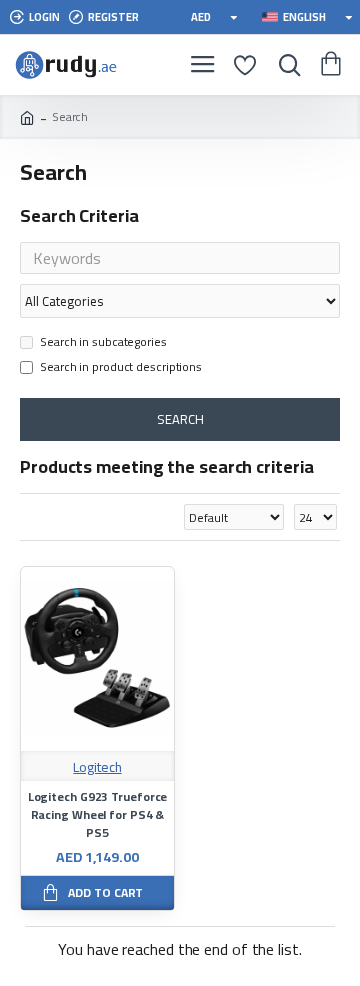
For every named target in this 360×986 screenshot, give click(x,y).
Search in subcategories (103, 343)
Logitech (97, 767)
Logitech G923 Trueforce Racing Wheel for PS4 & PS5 (98, 815)
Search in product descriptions (121, 368)
